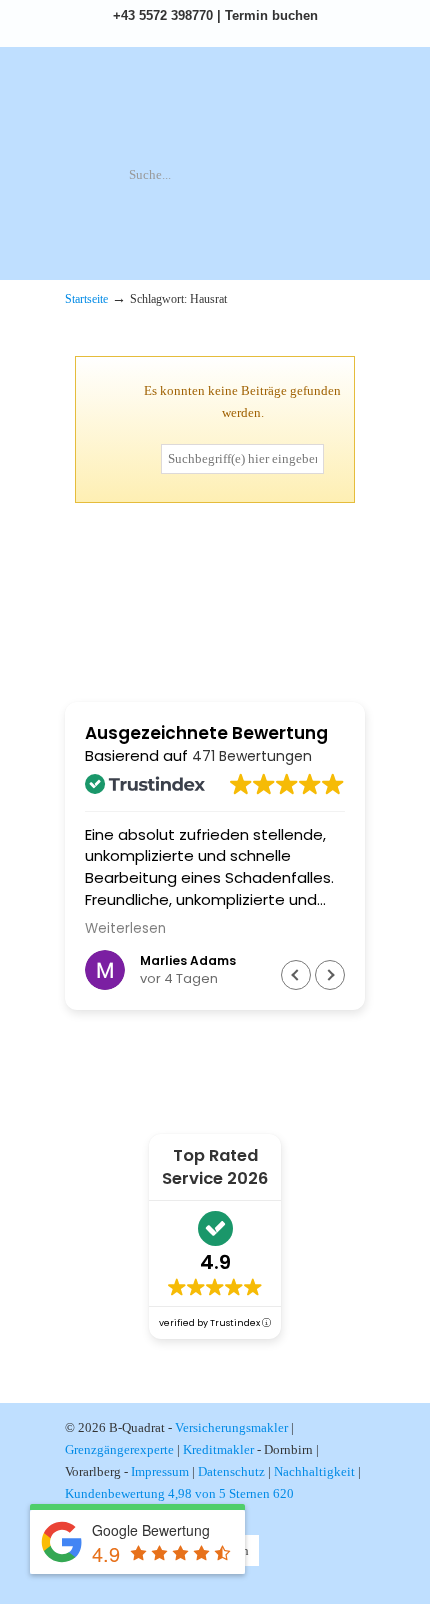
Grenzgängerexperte (119, 1449)
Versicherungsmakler (231, 1427)
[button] (330, 975)
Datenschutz (231, 1471)
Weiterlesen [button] (125, 929)
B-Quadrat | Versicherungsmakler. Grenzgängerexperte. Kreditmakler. (215, 105)
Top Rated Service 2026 (215, 1167)
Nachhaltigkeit (314, 1471)
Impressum (160, 1471)
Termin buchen (271, 15)
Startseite (86, 299)
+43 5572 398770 (163, 15)
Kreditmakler (218, 1449)
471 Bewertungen (252, 756)
